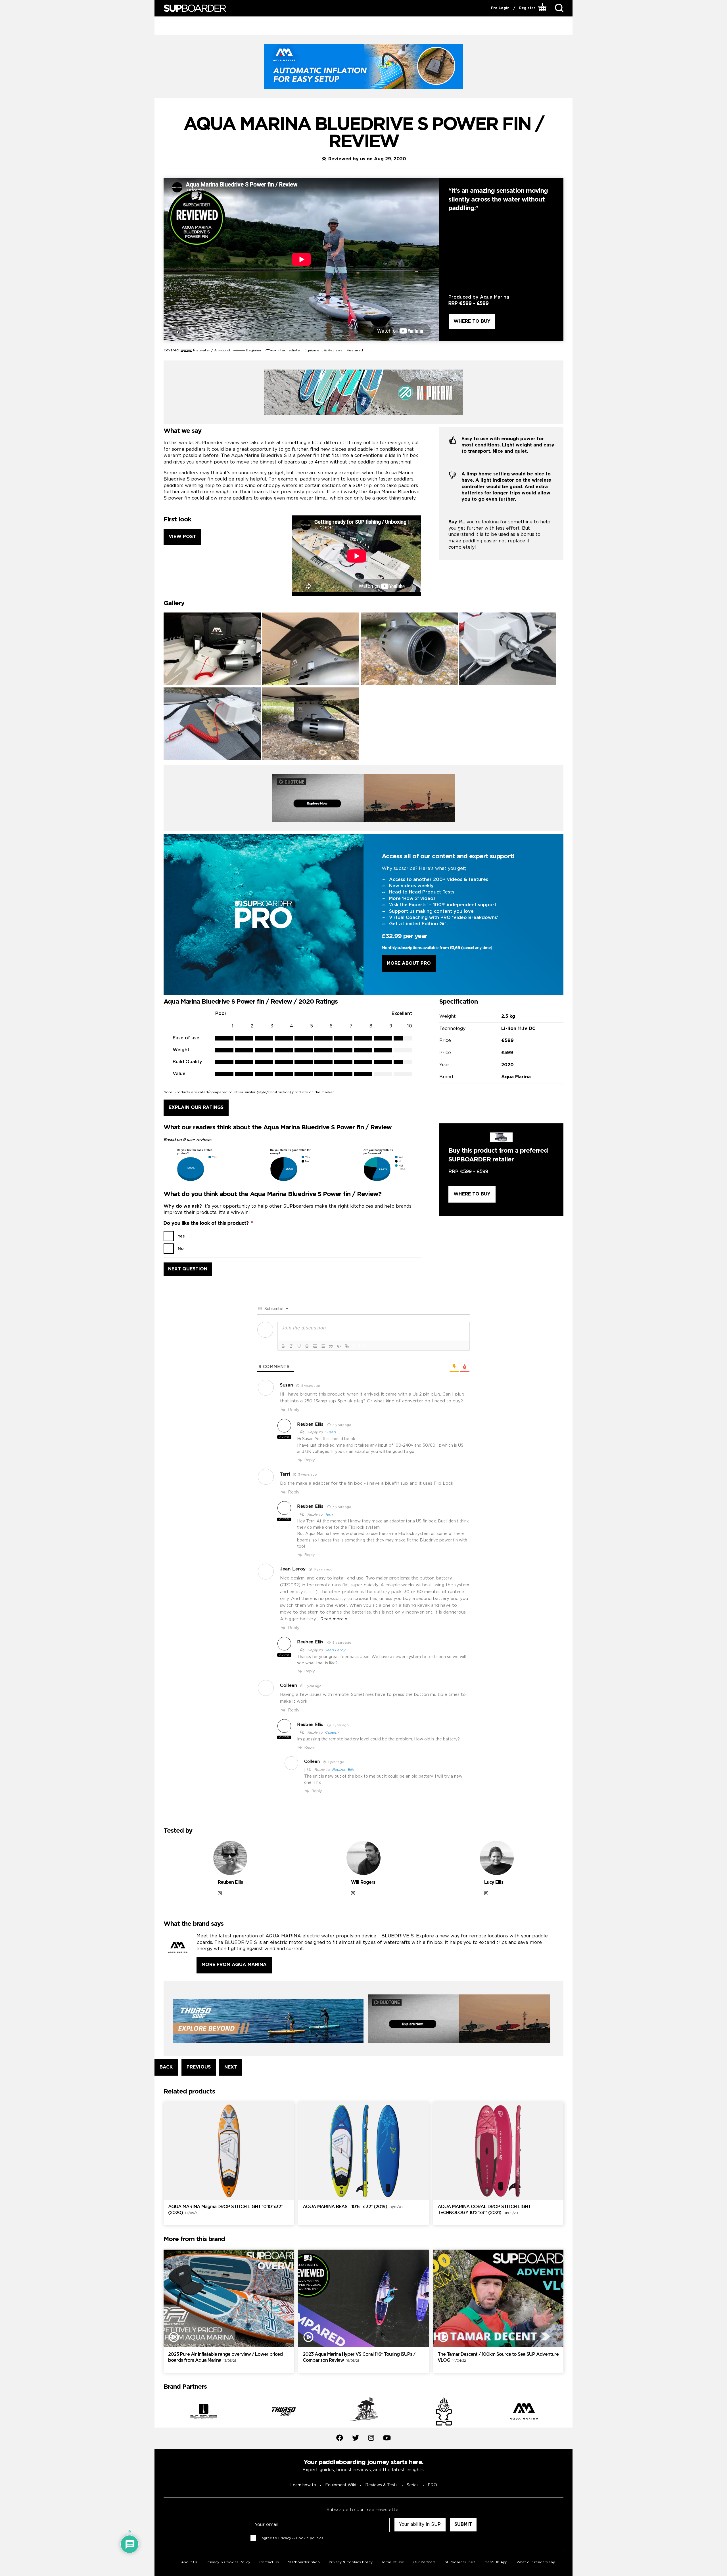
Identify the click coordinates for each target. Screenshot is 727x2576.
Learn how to (303, 2485)
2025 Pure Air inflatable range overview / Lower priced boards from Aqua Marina (225, 2357)
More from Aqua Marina (234, 1965)
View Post (182, 537)
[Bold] (283, 1346)
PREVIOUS (199, 2067)
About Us (189, 2562)
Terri (329, 1515)
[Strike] (307, 1346)
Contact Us (269, 2562)
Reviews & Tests (381, 2485)
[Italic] (291, 1346)
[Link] (347, 1346)
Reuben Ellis (310, 1425)
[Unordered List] (323, 1346)
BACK (166, 2067)
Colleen (332, 1733)
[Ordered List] (315, 1346)
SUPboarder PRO (460, 2562)
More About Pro (409, 963)
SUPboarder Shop (304, 2562)
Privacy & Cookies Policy (228, 2562)
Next (568, 2412)
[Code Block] (339, 1346)
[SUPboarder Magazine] (195, 8)
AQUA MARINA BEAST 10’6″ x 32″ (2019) (353, 2207)
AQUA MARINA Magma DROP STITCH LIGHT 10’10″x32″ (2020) (225, 2210)
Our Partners (424, 2562)
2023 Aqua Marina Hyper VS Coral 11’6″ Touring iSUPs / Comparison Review (359, 2357)
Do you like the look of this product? (208, 1223)
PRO (432, 2485)
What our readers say (536, 2562)
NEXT (231, 2067)
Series (413, 2485)
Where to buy (472, 321)
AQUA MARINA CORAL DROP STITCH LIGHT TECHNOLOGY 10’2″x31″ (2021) (484, 2210)
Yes (181, 1236)
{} (354, 1346)
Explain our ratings (196, 1108)
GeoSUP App (496, 2562)
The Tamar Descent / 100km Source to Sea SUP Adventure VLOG (498, 2357)
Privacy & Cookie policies (301, 2538)
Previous (159, 2412)
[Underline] (299, 1346)
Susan (330, 1432)
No (181, 1249)
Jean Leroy (335, 1650)
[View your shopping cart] (543, 8)
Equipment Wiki (341, 2485)
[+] (362, 1346)
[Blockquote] (331, 1346)
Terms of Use (393, 2562)
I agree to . (292, 2538)
